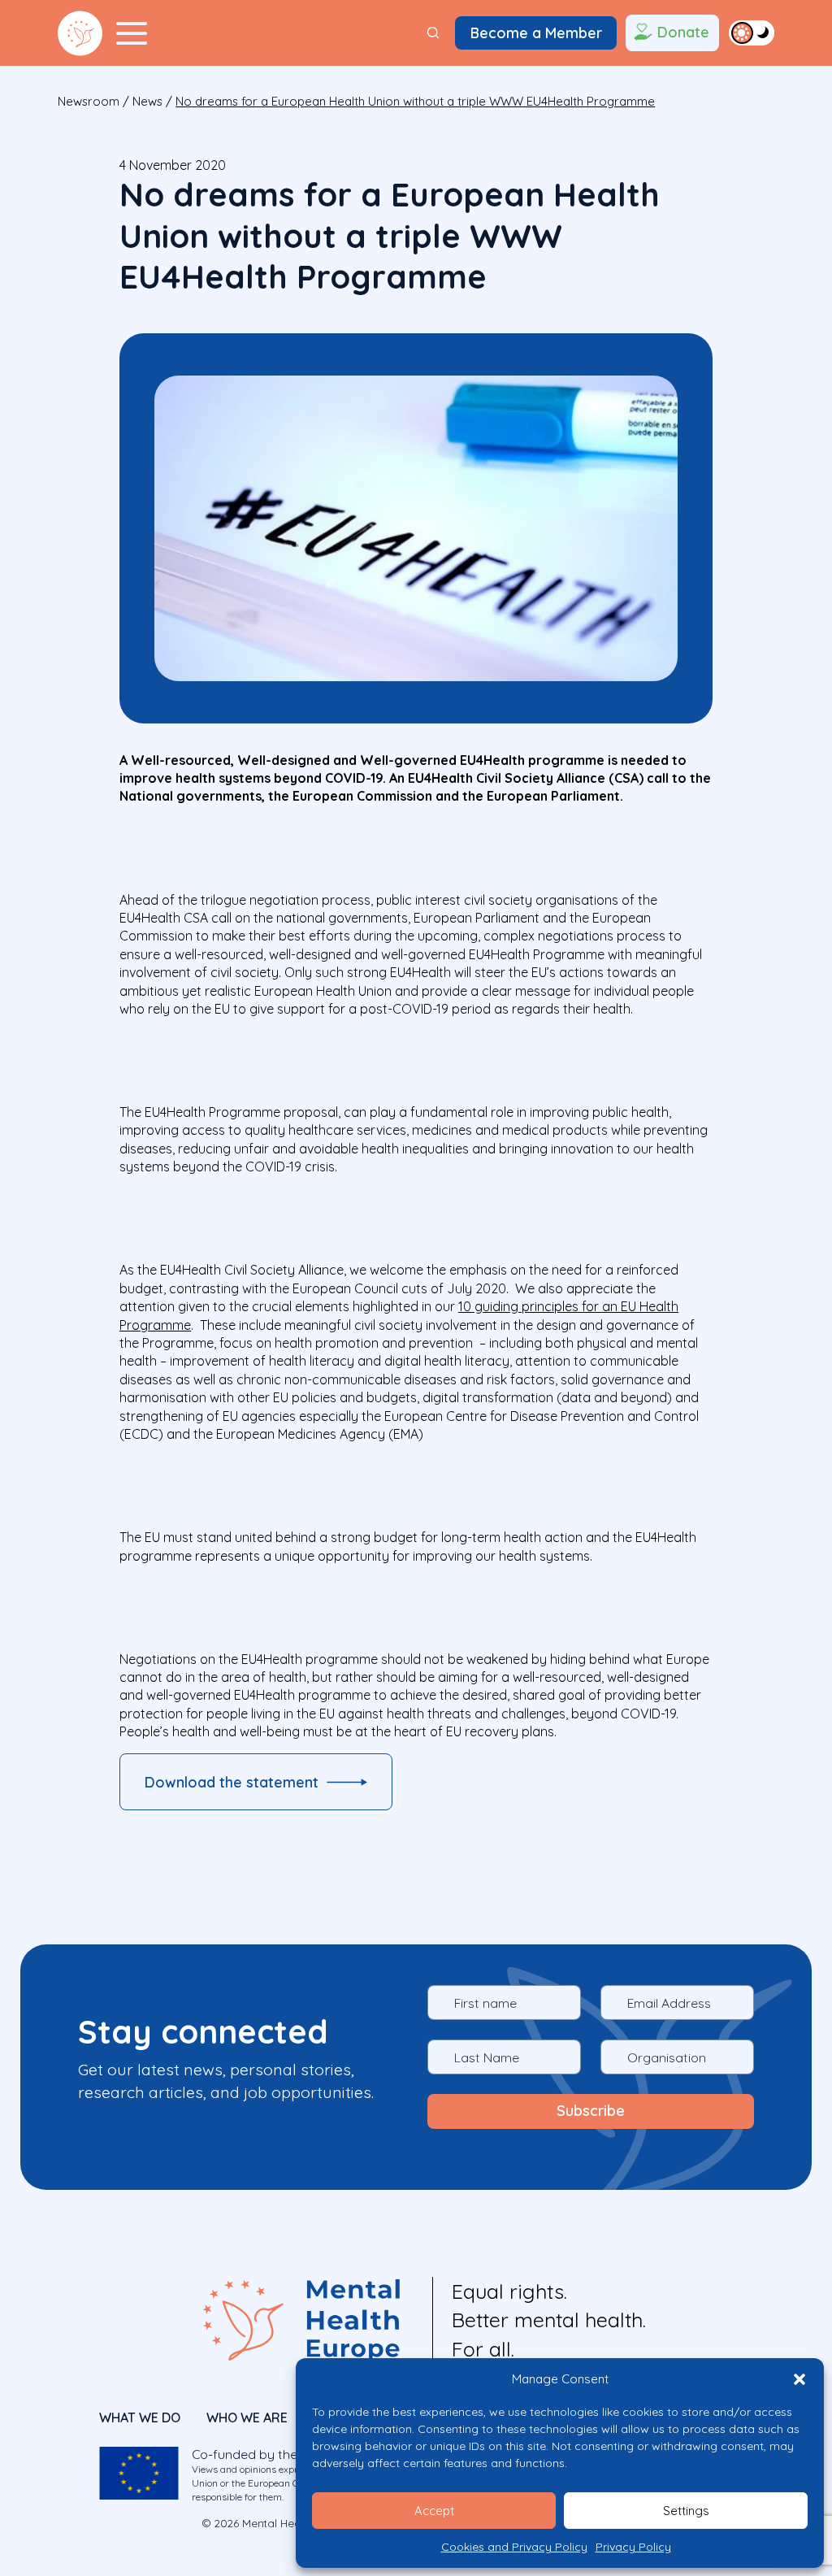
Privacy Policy (633, 2547)
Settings (686, 2511)
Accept (434, 2511)
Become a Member (536, 33)
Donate (683, 32)
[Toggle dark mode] (752, 33)
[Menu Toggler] (132, 33)
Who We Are (247, 2417)
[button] (799, 2379)
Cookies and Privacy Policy (514, 2547)
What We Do (140, 2417)
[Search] (433, 33)
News (147, 101)
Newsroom (89, 101)
